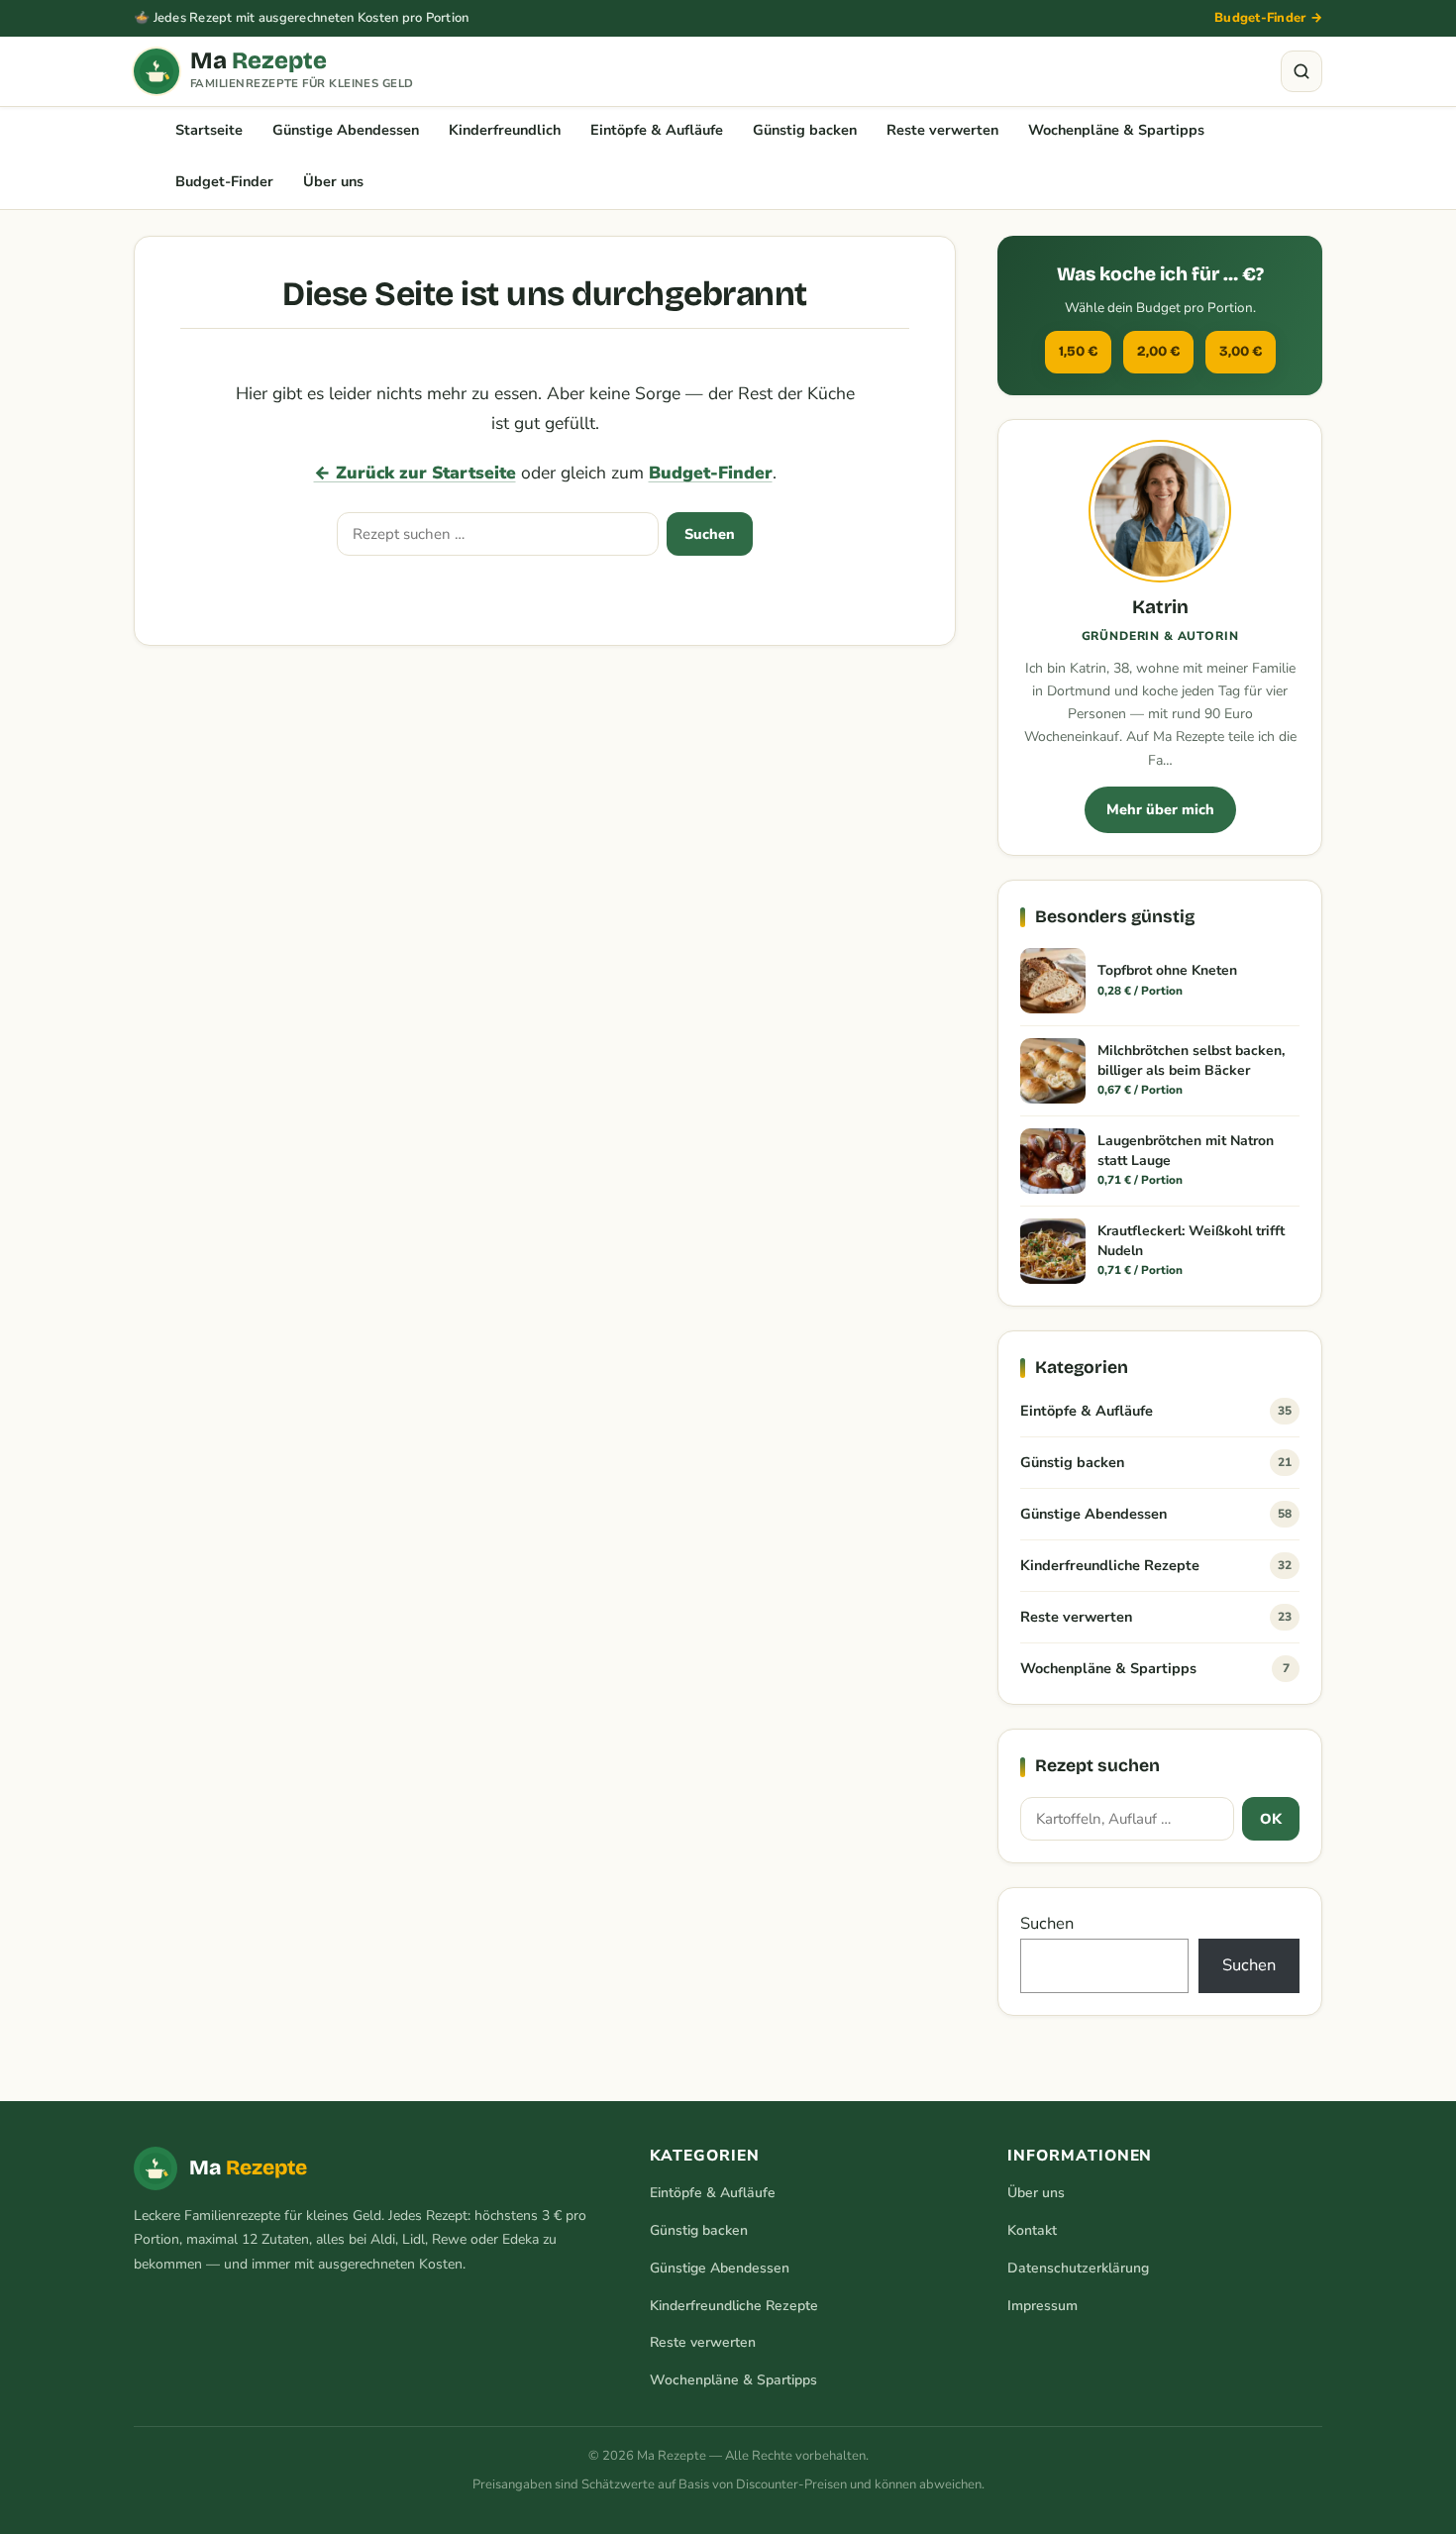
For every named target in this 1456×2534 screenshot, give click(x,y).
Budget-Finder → (1268, 18)
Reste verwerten (942, 130)
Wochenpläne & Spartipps (1116, 130)
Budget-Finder (224, 181)
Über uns (333, 181)
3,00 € (1241, 351)
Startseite (209, 130)
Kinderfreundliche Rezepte (1156, 1565)
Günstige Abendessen (346, 130)
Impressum (1042, 2306)
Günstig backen (805, 130)
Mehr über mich (1160, 809)
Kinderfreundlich (505, 130)
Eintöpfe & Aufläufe (657, 130)
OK (1271, 1819)
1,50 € (1078, 351)
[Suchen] (1301, 71)
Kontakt (1032, 2230)
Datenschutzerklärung (1078, 2268)
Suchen (710, 534)
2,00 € (1158, 351)
